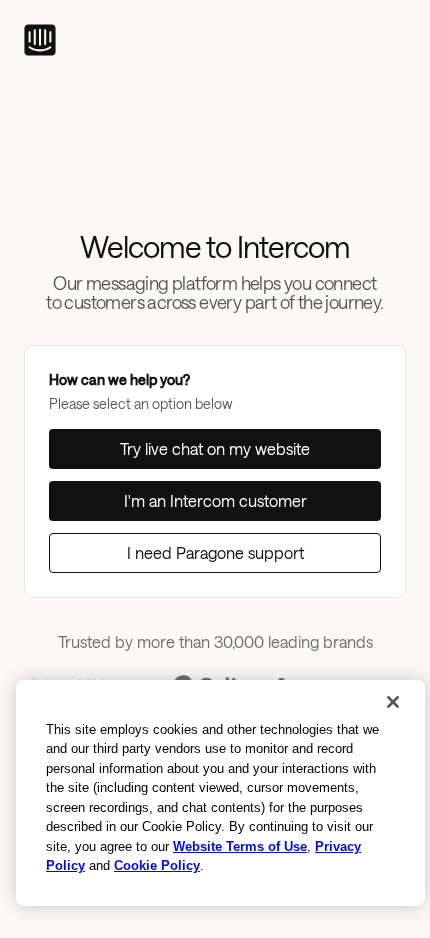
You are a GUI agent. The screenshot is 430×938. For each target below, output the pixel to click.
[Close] (393, 702)
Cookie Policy (157, 865)
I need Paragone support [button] (215, 552)
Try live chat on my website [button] (215, 448)
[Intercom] (40, 40)
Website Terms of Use (240, 846)
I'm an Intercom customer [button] (215, 500)
